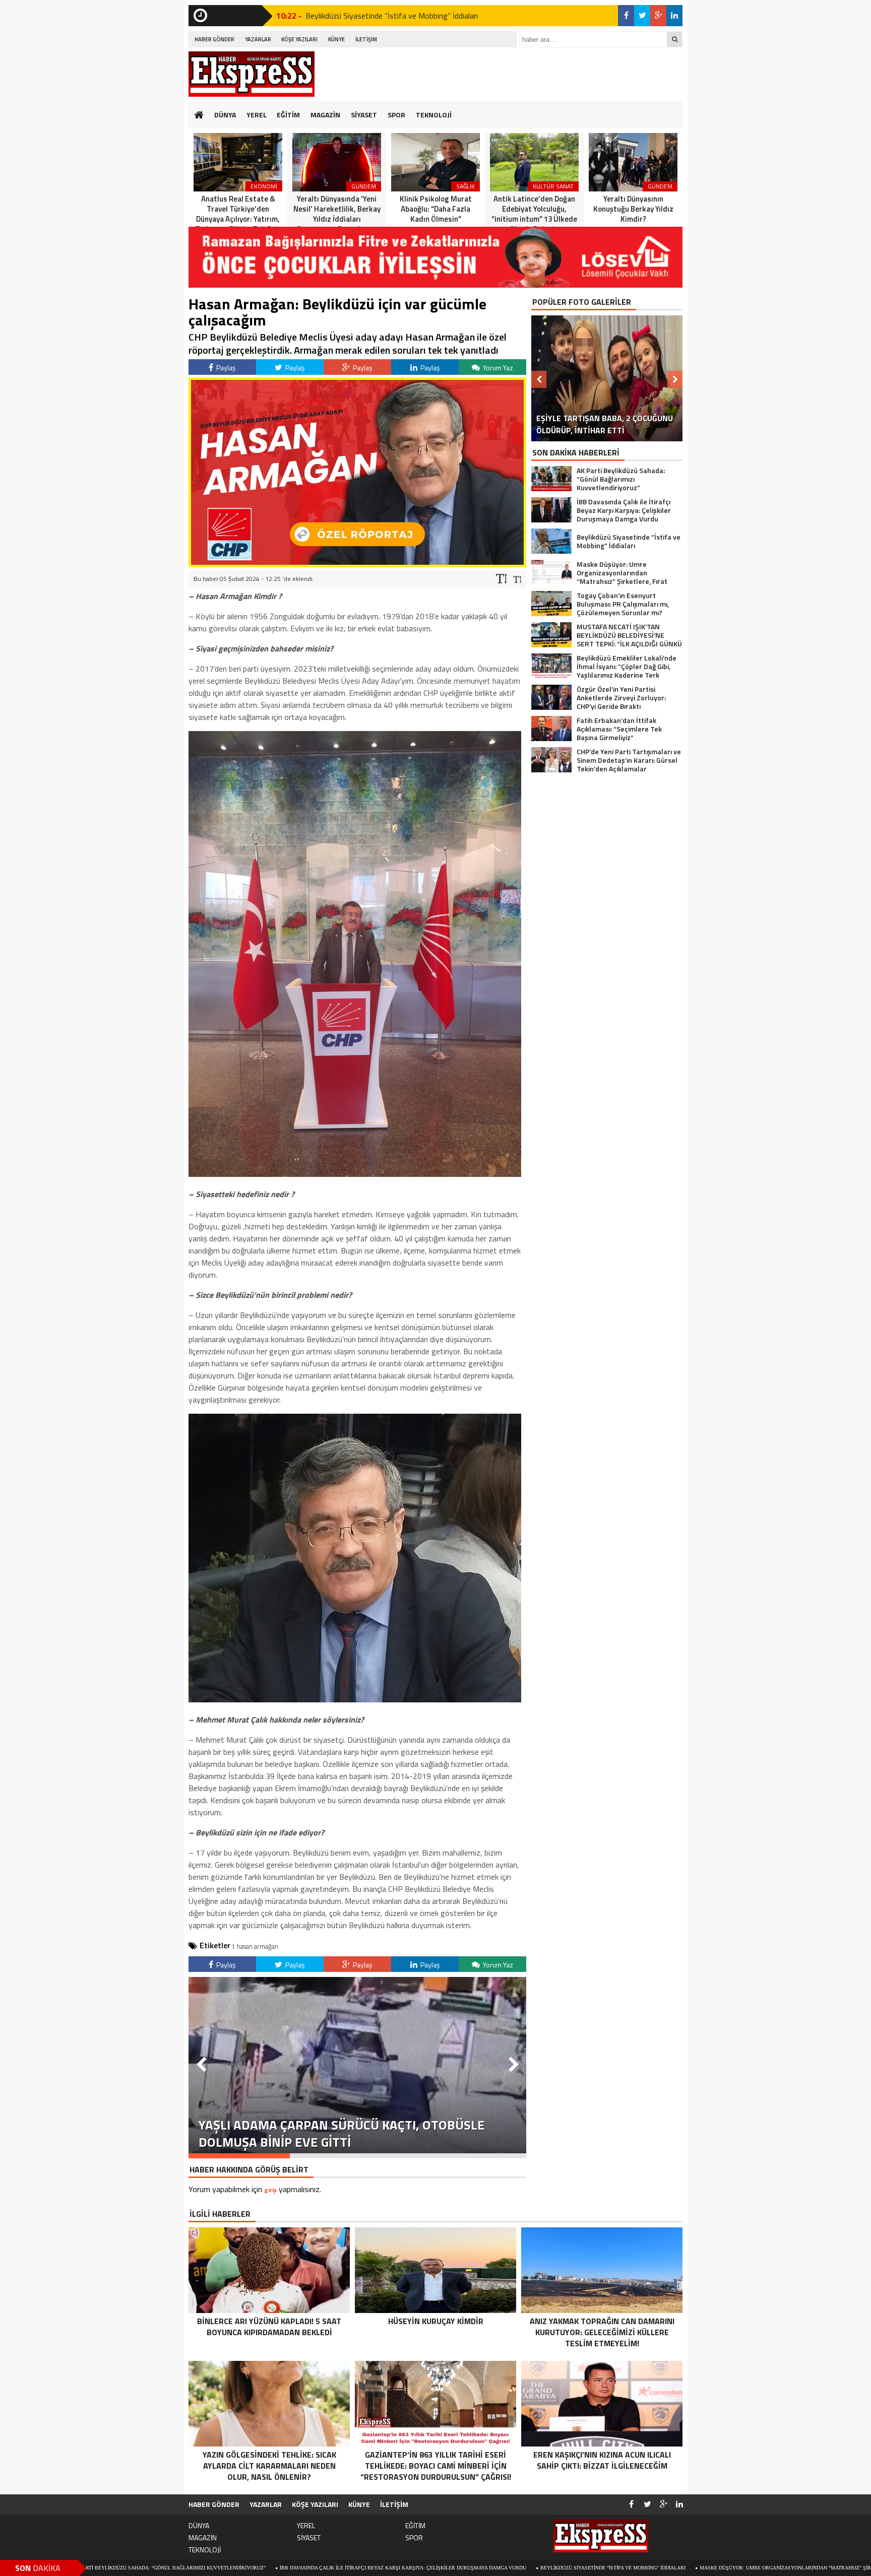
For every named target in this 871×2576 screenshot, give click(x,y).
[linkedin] (674, 16)
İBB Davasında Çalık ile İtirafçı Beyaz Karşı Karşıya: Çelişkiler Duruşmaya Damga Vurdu (247, 2568)
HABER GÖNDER (214, 39)
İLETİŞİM (366, 39)
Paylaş (225, 368)
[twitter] (642, 16)
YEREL (257, 115)
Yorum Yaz (497, 368)
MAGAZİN (325, 115)
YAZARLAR (258, 39)
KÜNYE (336, 39)
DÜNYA (225, 115)
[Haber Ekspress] (252, 74)
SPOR (396, 115)
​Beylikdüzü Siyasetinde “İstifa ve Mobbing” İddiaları (457, 2568)
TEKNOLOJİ (434, 115)
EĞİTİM (288, 115)
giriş (270, 2190)
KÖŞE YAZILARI (299, 39)
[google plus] (658, 16)
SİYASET (364, 115)
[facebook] (626, 16)
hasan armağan (258, 1946)
